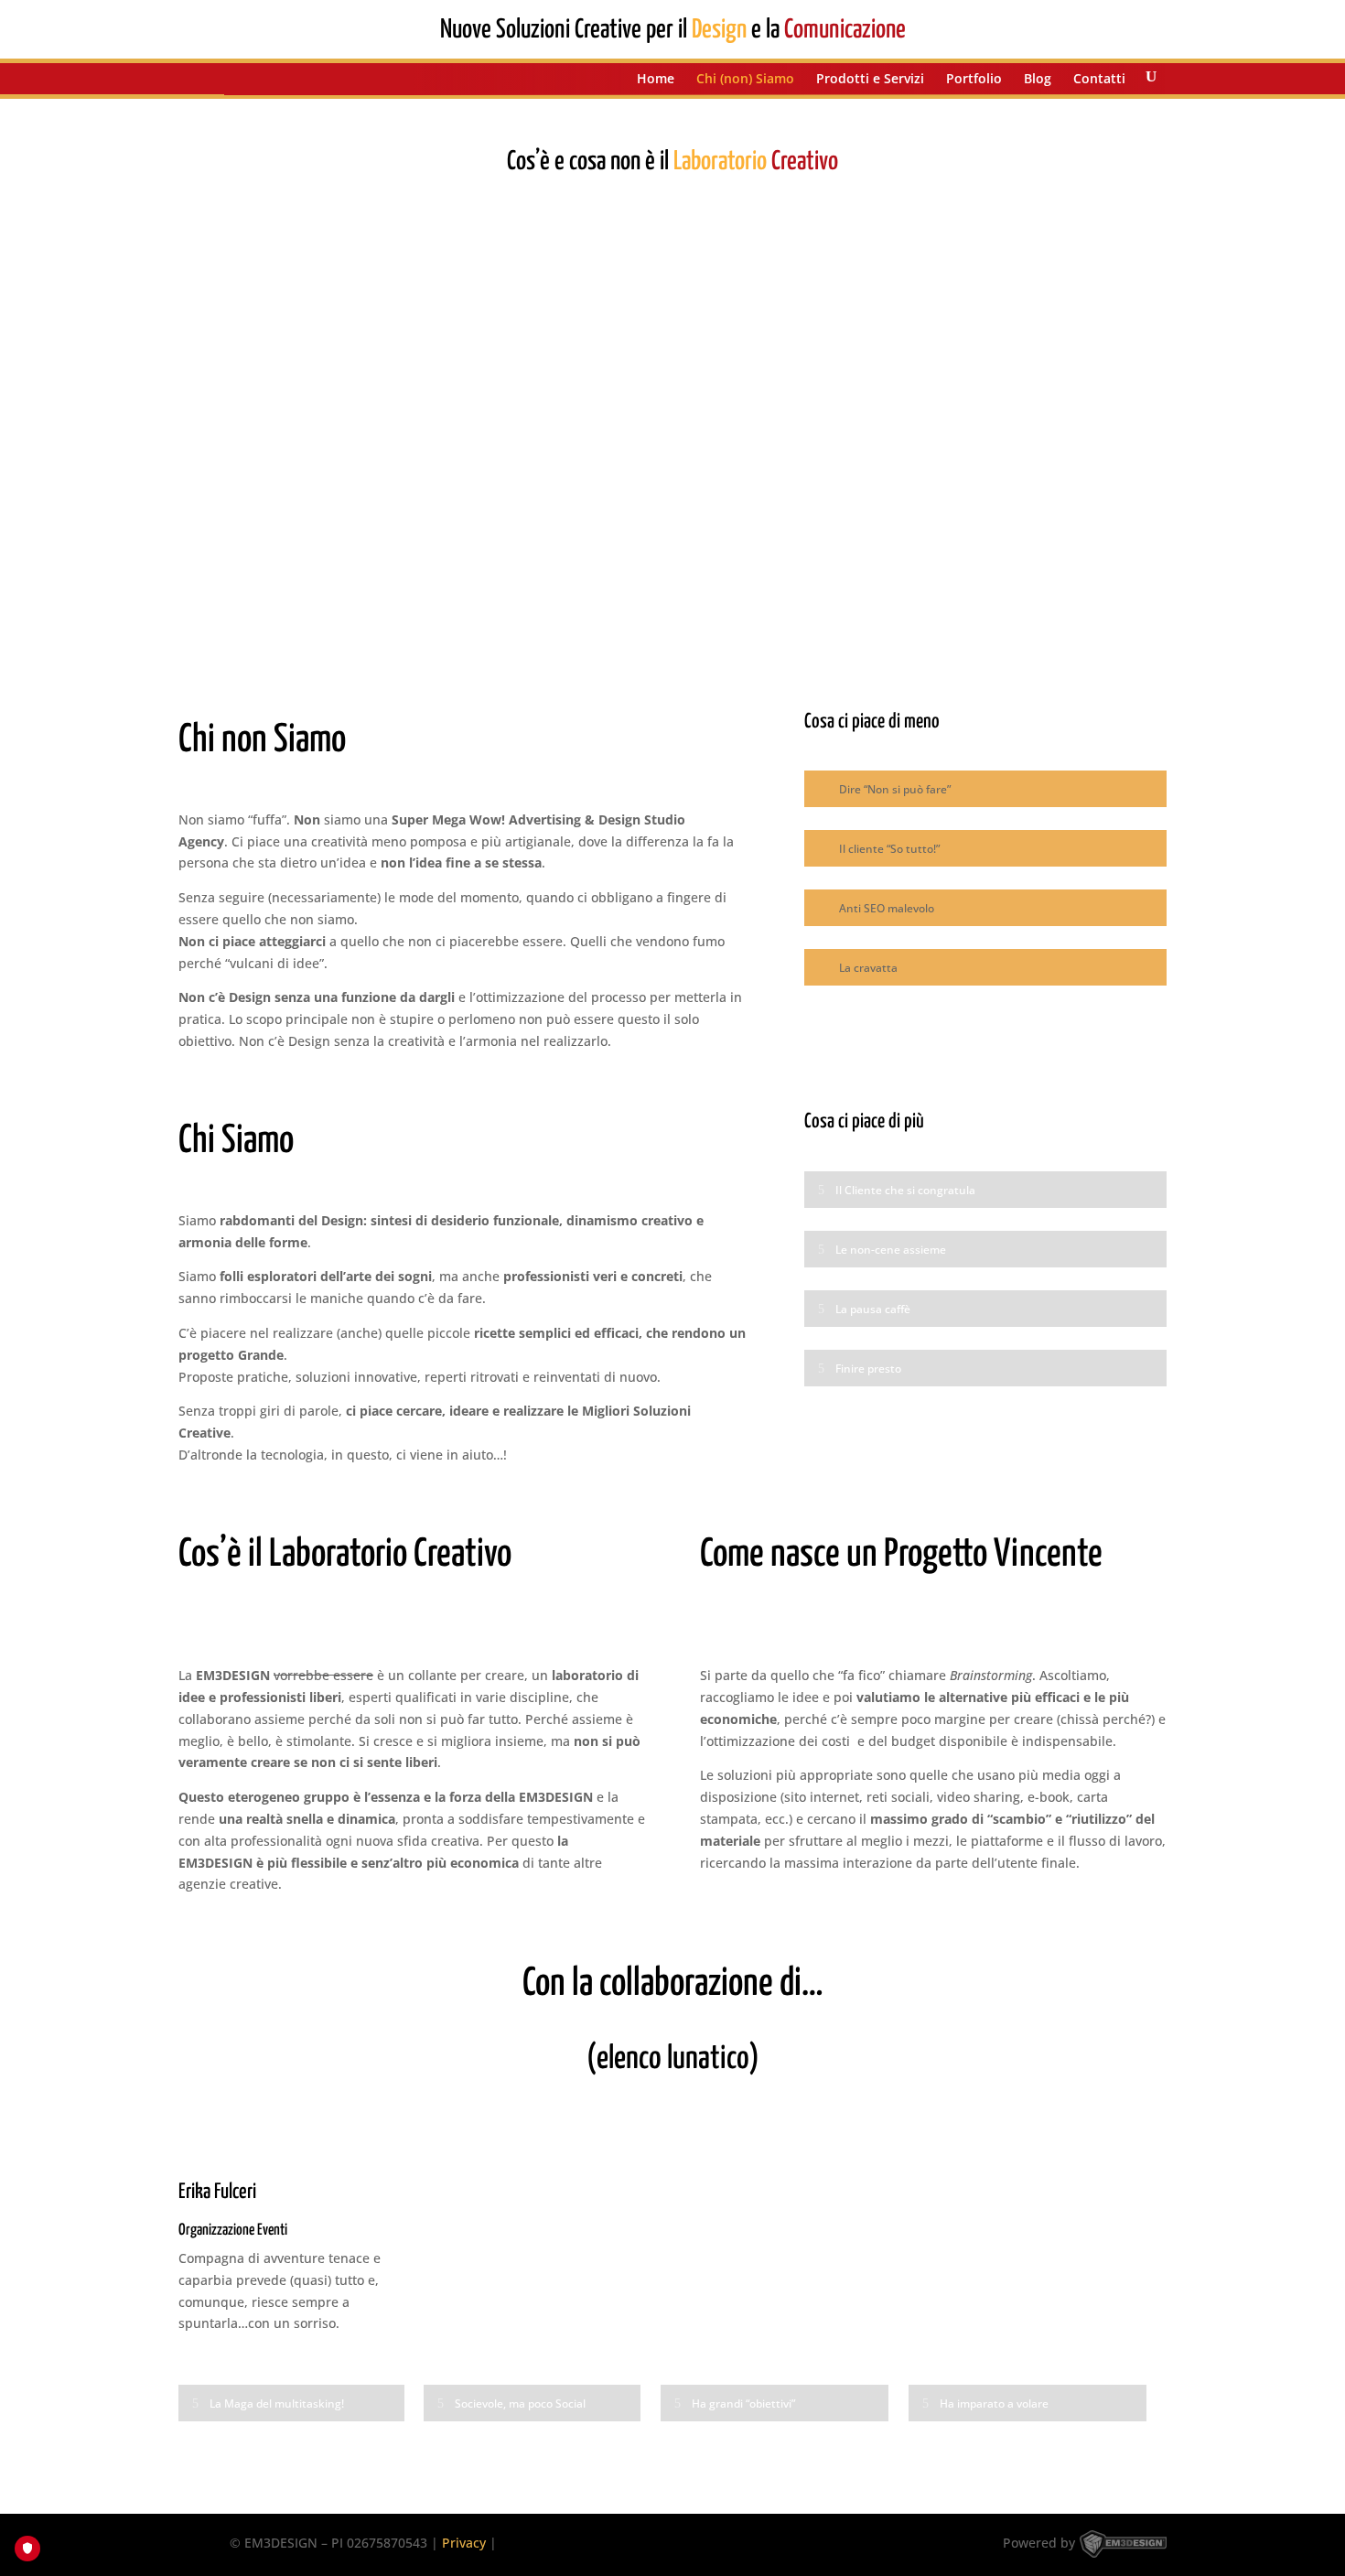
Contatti (1099, 80)
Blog (1038, 80)
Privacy (464, 2543)
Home (656, 80)
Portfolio (974, 80)
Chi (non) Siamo (745, 80)
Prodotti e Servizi (870, 80)
